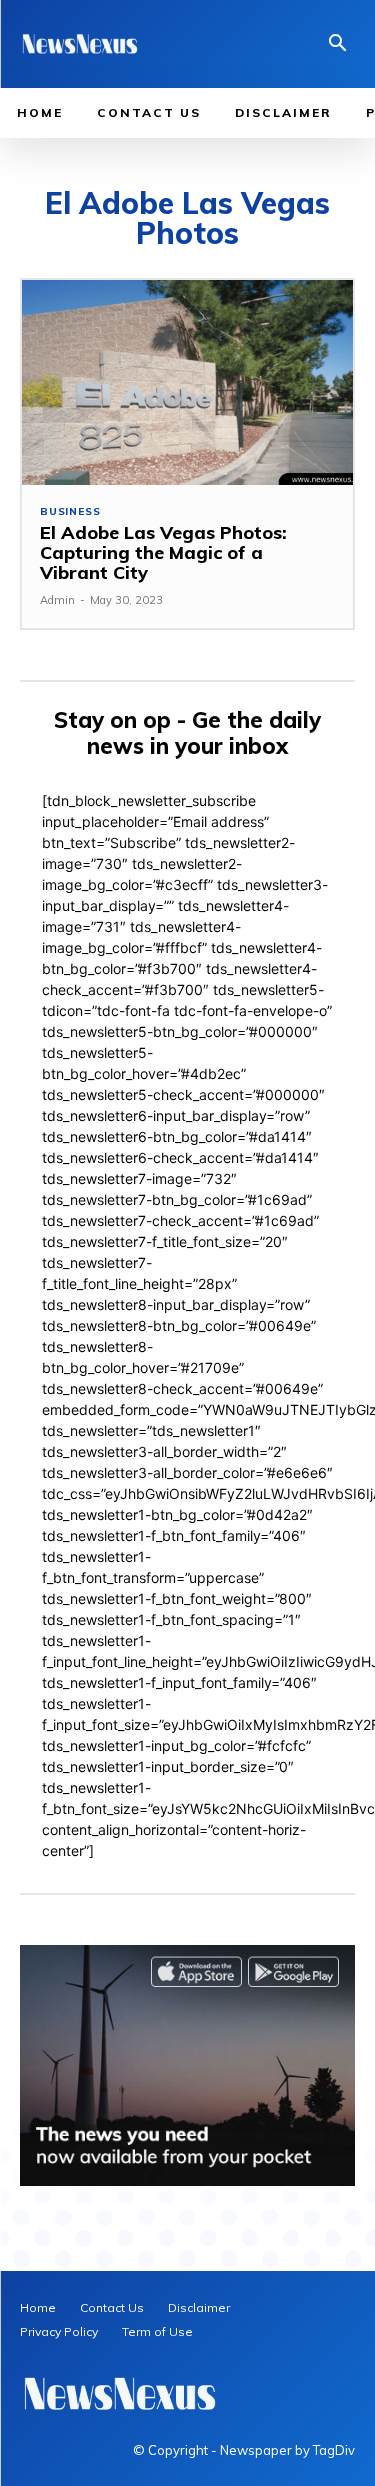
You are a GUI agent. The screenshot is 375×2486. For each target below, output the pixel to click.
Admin (57, 600)
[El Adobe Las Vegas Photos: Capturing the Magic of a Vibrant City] (187, 382)
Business (70, 512)
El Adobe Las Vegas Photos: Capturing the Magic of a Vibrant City (163, 552)
